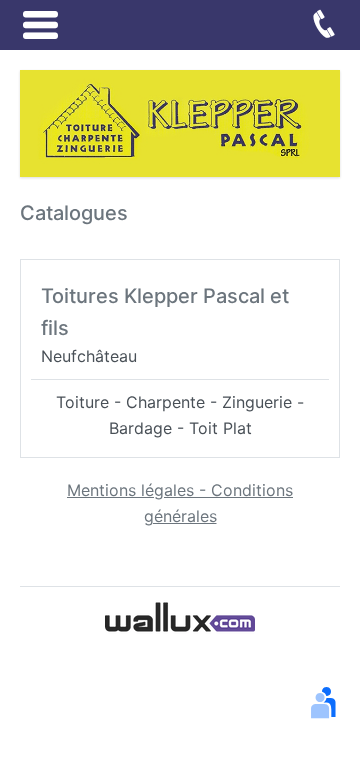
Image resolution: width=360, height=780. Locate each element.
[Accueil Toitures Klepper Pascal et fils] (180, 122)
